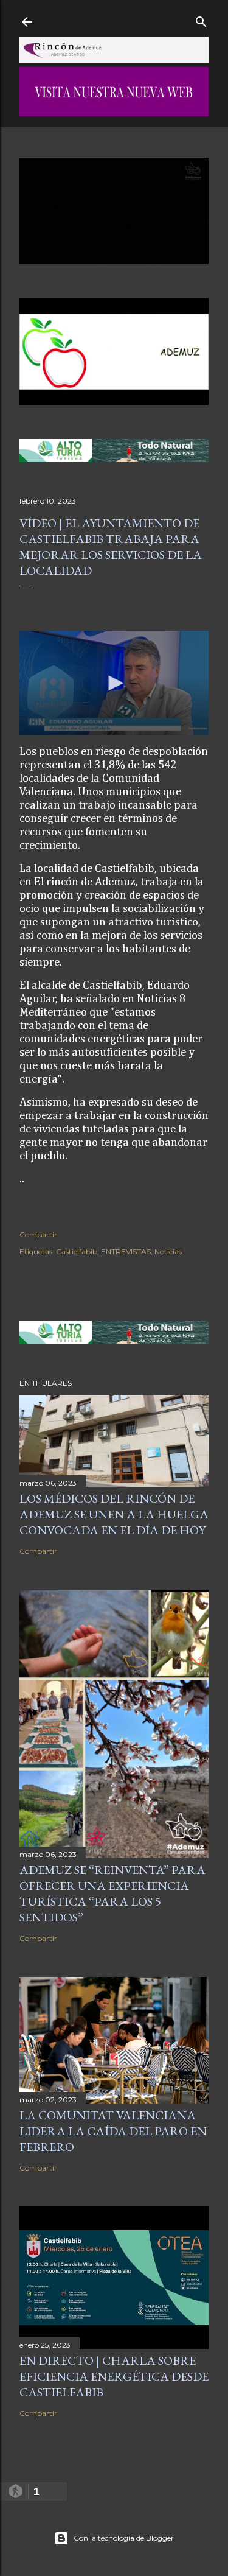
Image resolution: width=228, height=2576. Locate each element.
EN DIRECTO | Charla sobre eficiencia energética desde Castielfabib (114, 2376)
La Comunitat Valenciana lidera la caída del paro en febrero (113, 2131)
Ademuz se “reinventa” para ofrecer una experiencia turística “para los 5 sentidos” (112, 1893)
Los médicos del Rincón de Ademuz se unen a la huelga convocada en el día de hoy (114, 1514)
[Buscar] (201, 19)
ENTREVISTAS (126, 1251)
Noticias (168, 1251)
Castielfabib (77, 1251)
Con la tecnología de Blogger (124, 2538)
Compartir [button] (38, 1234)
